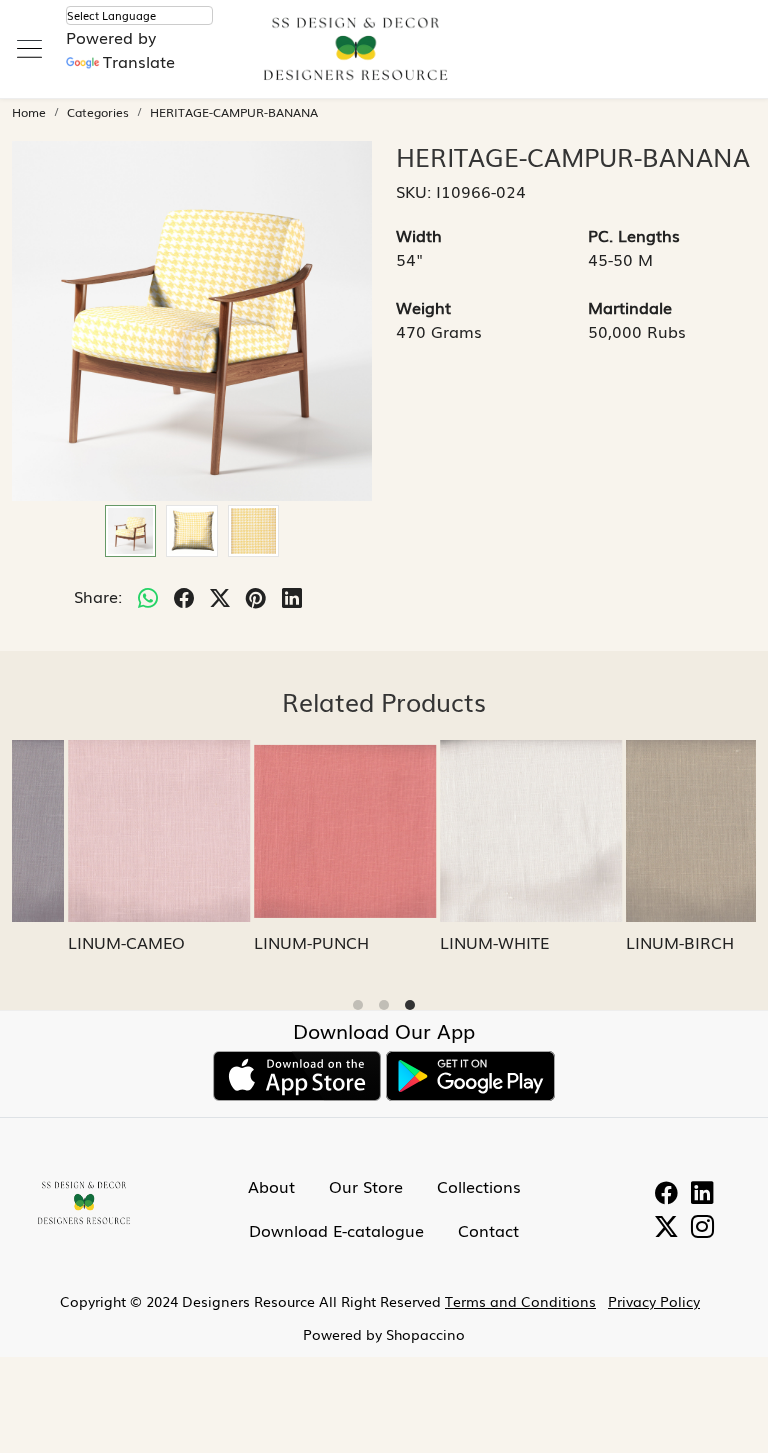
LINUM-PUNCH (257, 942)
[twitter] (220, 596)
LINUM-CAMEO (72, 942)
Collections (479, 1186)
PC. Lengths (634, 235)
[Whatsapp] (148, 596)
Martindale (630, 307)
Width (419, 235)
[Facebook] (666, 1194)
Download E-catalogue (336, 1230)
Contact (488, 1230)
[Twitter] (666, 1228)
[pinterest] (256, 596)
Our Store (366, 1186)
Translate (139, 61)
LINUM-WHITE (440, 942)
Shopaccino (425, 1334)
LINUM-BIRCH (626, 942)
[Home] (384, 60)
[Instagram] (702, 1228)
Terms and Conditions (520, 1301)
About (271, 1186)
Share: (98, 596)
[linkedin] (292, 596)
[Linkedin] (702, 1194)
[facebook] (184, 596)
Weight (423, 307)
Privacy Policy (654, 1301)
